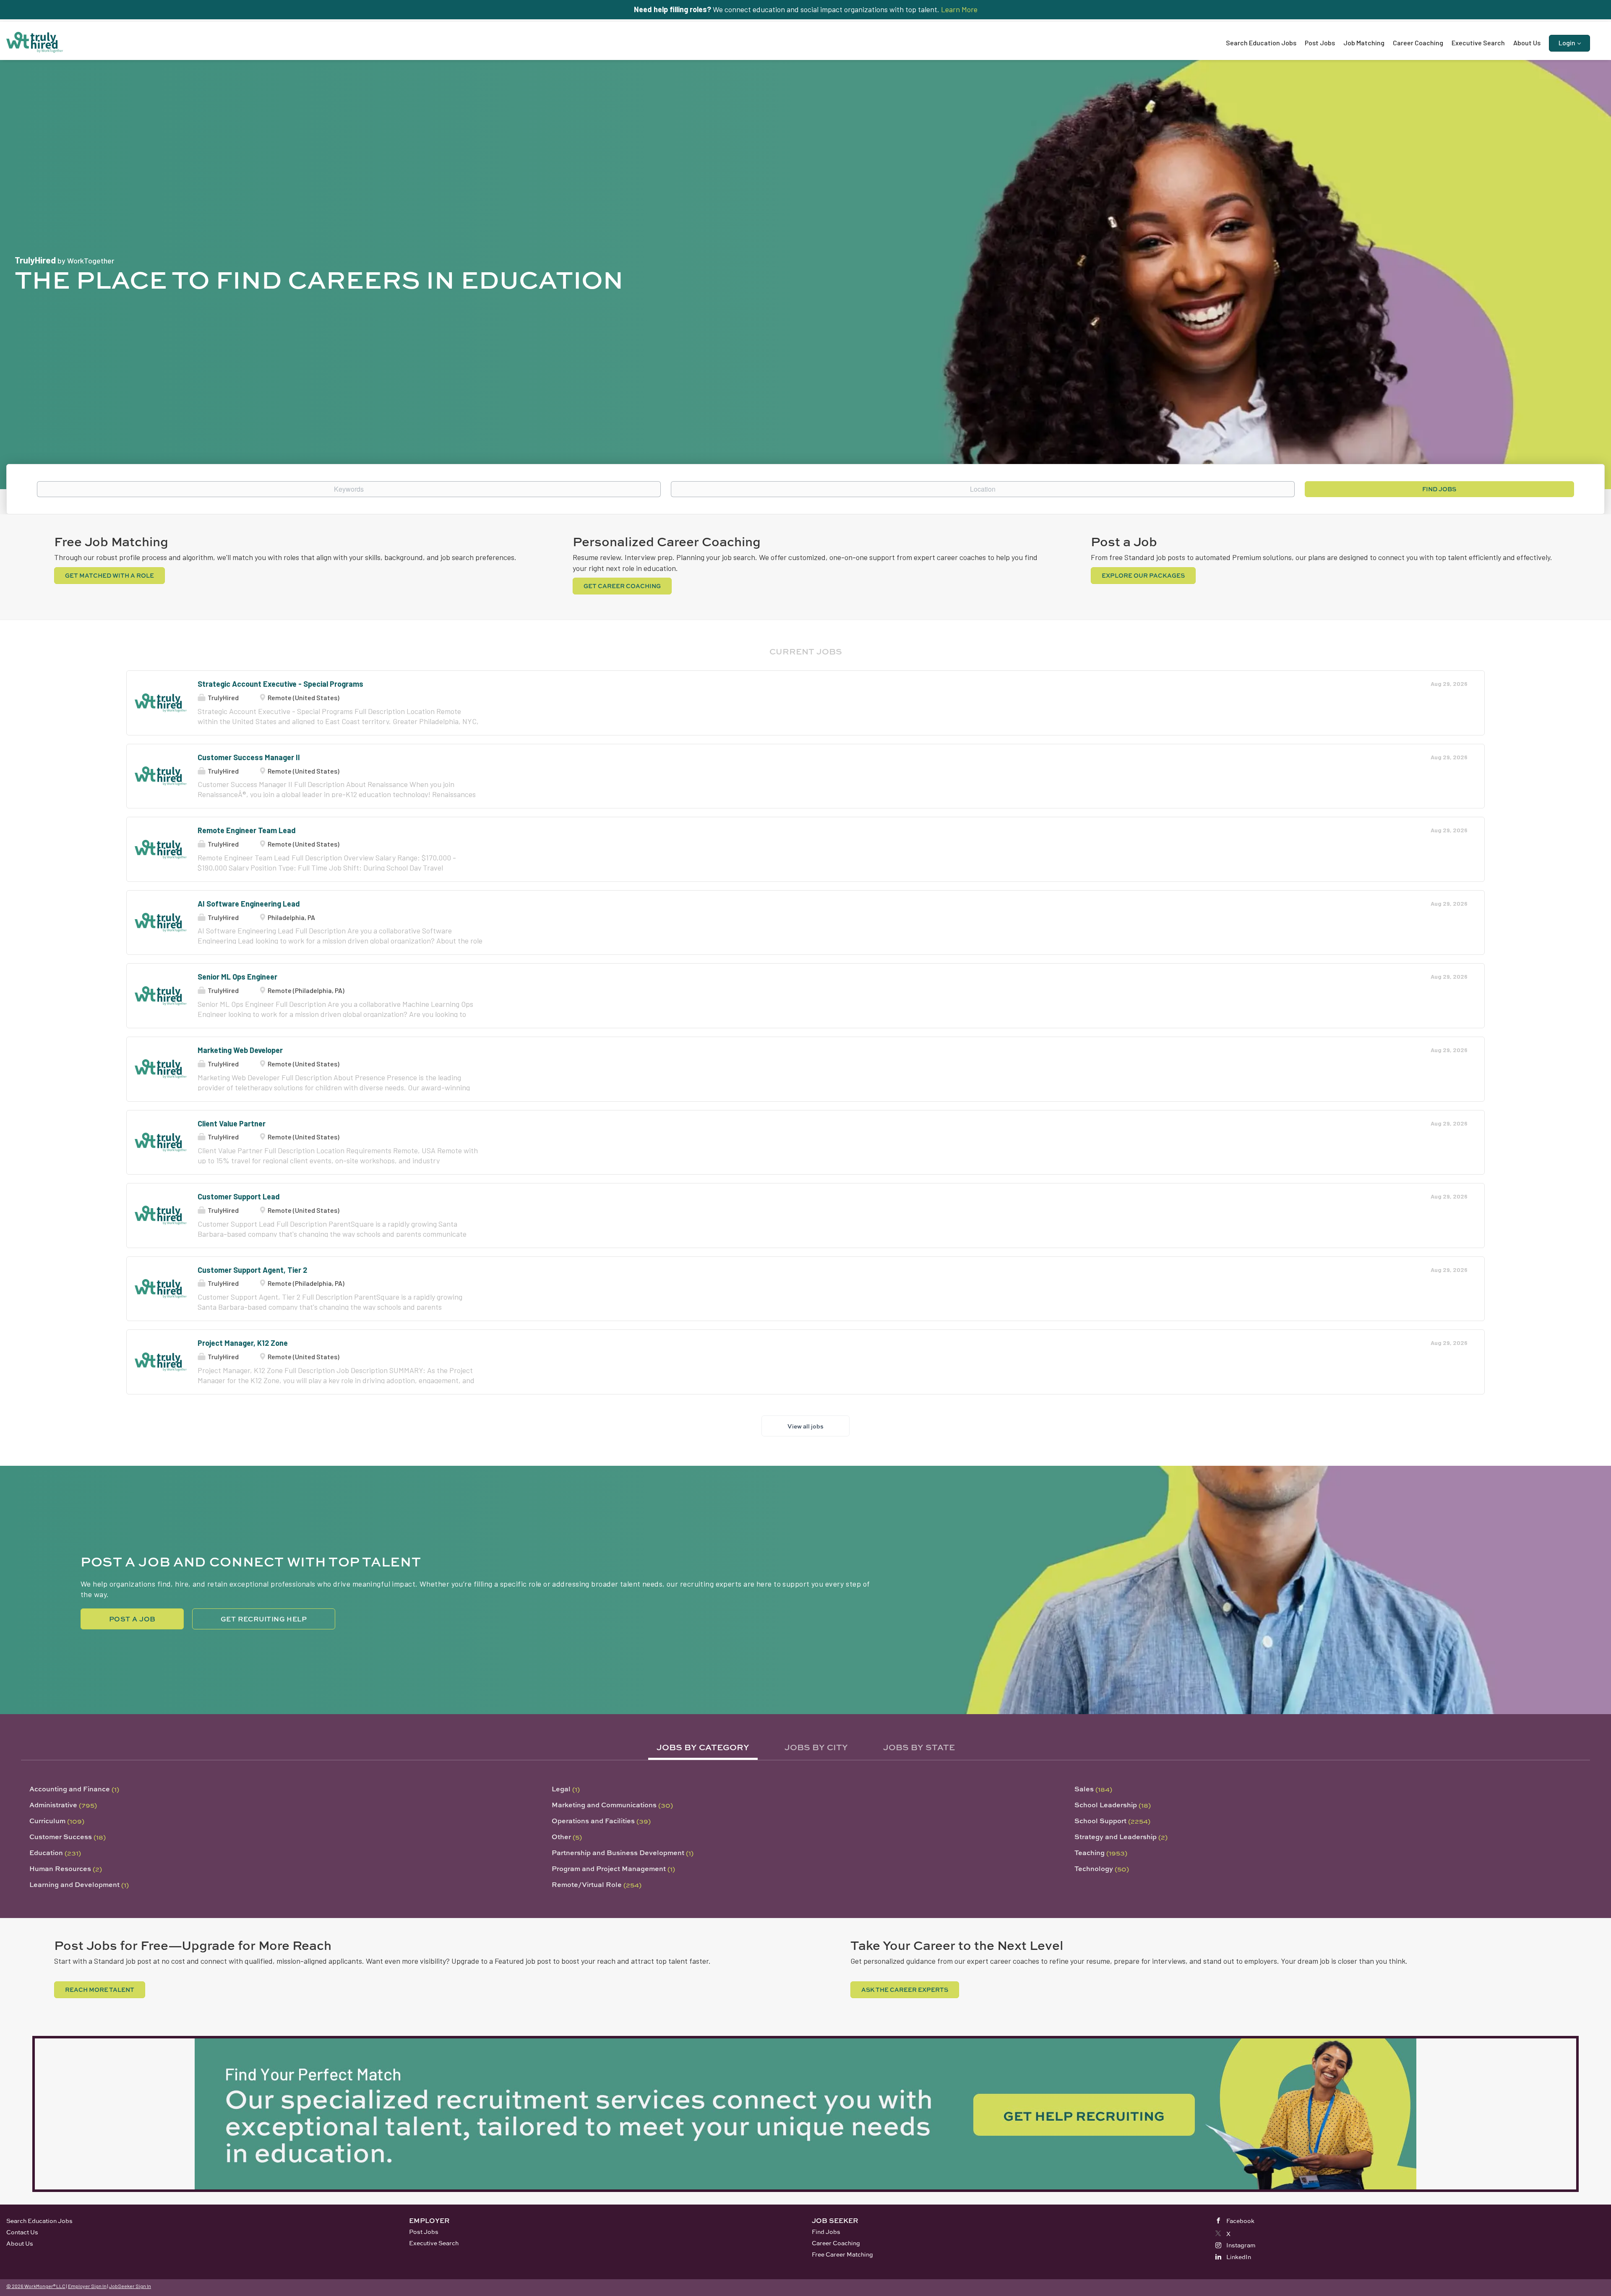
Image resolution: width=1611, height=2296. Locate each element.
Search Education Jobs (39, 2221)
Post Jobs (424, 2232)
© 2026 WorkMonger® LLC (36, 2286)
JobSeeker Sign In (130, 2286)
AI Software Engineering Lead (249, 904)
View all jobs (805, 1426)
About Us (20, 2243)
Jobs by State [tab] (919, 1747)
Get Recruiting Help (264, 1619)
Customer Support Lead (239, 1196)
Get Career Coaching (622, 586)
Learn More (959, 9)
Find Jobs (1439, 489)
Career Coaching (836, 2243)
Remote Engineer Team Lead (247, 830)
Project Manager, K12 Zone (243, 1343)
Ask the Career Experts (905, 1990)
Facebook (1240, 2221)
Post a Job (132, 1619)
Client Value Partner (232, 1123)
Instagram (1241, 2245)
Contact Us (22, 2232)
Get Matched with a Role (109, 575)
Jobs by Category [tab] (703, 1747)
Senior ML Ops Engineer (237, 977)
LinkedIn (1239, 2257)
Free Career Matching (842, 2254)
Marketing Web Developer (240, 1050)
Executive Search (434, 2243)
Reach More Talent (100, 1990)
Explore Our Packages (1143, 575)
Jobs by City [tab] (816, 1747)
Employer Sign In (87, 2286)
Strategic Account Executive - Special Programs (280, 684)
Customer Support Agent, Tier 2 (252, 1270)
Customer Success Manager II (249, 757)
